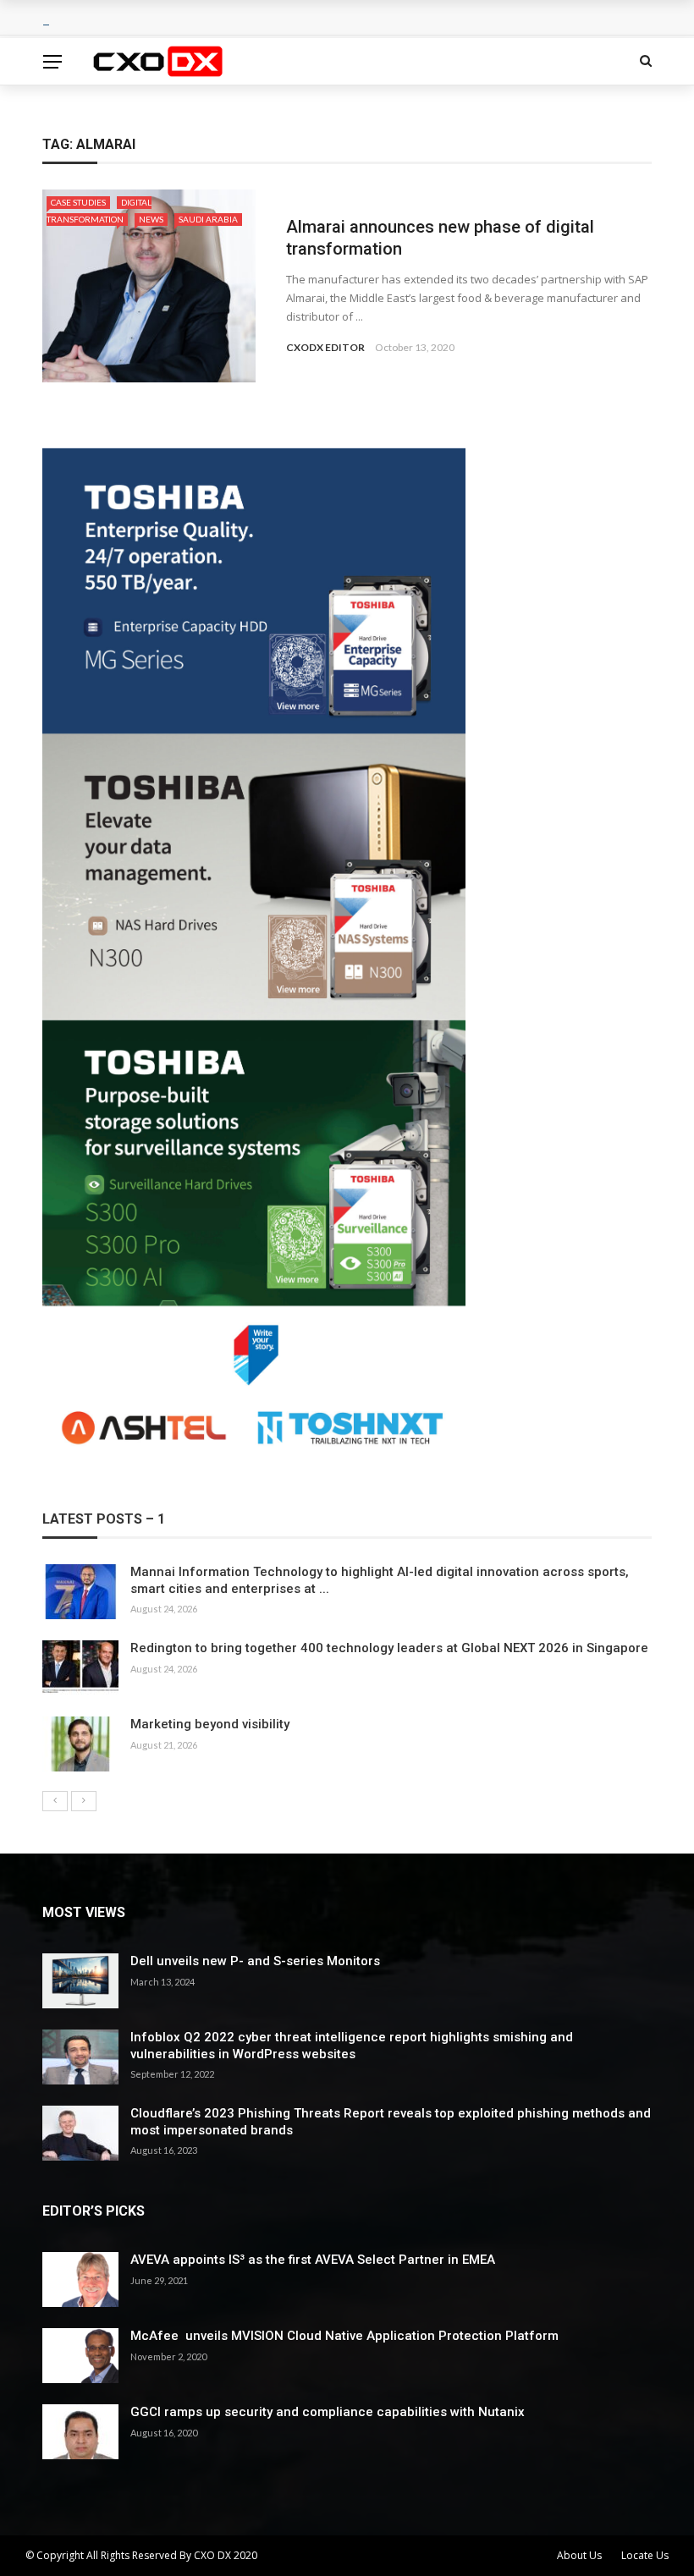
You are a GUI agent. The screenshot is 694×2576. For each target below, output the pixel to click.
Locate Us (645, 2555)
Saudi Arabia (208, 219)
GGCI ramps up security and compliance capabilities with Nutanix (328, 2412)
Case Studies (78, 202)
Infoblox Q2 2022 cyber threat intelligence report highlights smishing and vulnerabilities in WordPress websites (352, 2046)
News (151, 219)
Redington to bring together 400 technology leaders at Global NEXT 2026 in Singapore (389, 1648)
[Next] (84, 1801)
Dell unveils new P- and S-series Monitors (255, 1961)
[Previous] (55, 1801)
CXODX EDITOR (325, 347)
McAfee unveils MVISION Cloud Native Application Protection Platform (344, 2336)
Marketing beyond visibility (210, 1724)
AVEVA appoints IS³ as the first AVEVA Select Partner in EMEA (313, 2260)
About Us (579, 2555)
